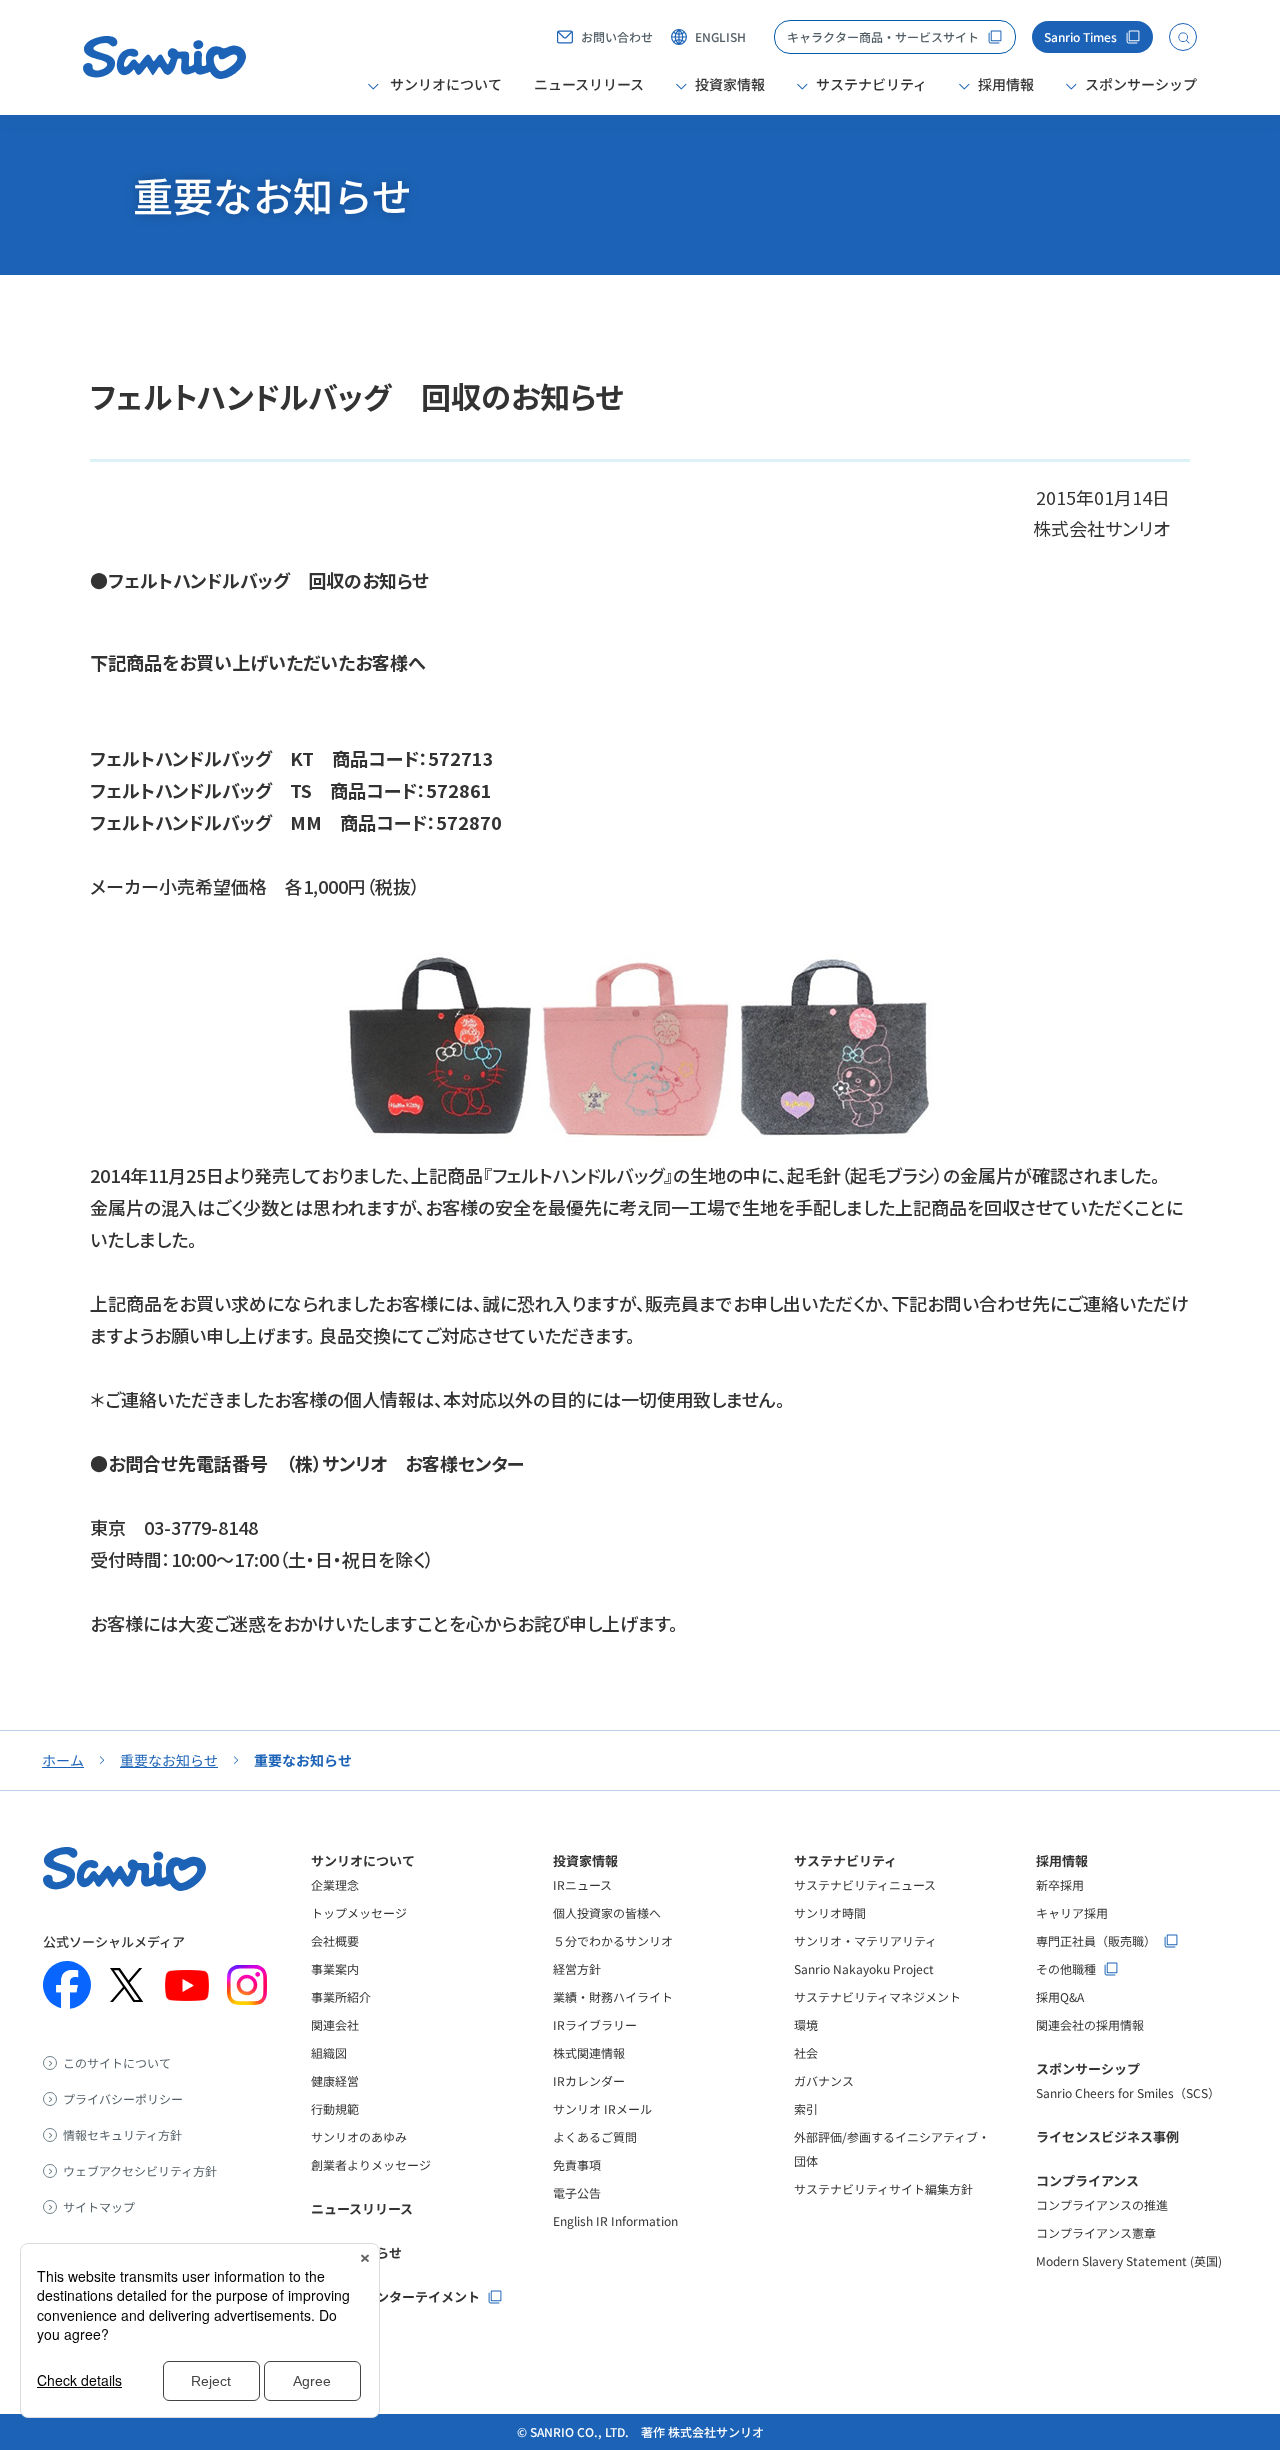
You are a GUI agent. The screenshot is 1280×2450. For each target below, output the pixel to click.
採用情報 (1062, 1860)
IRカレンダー (589, 2080)
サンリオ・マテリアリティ (865, 1940)
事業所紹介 (341, 1996)
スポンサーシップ (1088, 2068)
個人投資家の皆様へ (607, 1912)
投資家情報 (585, 1860)
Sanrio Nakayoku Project (864, 1968)
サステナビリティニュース (865, 1884)
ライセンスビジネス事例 (1107, 2136)
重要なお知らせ (169, 1760)
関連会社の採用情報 (1090, 2024)
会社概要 (335, 1940)
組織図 (329, 2052)
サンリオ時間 (830, 1912)
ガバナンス (824, 2080)
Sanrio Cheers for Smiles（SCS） (1128, 2092)
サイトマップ (99, 2207)
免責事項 (577, 2164)
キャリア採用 (1072, 1912)
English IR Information (615, 2220)
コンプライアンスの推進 (1102, 2204)
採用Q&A (1060, 1996)
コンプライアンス (1087, 2180)
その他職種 (1066, 1969)
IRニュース (582, 1884)
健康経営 (335, 2080)
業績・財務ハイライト (613, 1996)
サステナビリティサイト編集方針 (883, 2188)
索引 (806, 2108)
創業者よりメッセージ (371, 2164)
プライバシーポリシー (123, 2099)
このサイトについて (117, 2063)
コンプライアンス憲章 (1096, 2232)
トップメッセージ (359, 1912)
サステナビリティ (845, 1860)
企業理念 (335, 1884)
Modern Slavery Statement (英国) (1129, 2260)
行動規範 (335, 2108)
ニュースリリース (589, 84)
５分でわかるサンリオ (613, 1940)
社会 (806, 2052)
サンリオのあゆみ (359, 2136)
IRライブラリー (595, 2024)
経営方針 (577, 1968)
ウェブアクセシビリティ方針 (140, 2171)
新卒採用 (1060, 1884)
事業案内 (335, 1968)
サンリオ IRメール (602, 2108)
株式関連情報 (589, 2052)
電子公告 (577, 2192)
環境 (806, 2024)
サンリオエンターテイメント (395, 2296)
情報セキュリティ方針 (122, 2135)
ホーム (63, 1760)
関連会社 (335, 2024)
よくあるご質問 (595, 2136)
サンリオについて (363, 1860)
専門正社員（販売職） (1096, 1941)
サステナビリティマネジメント (877, 1996)
